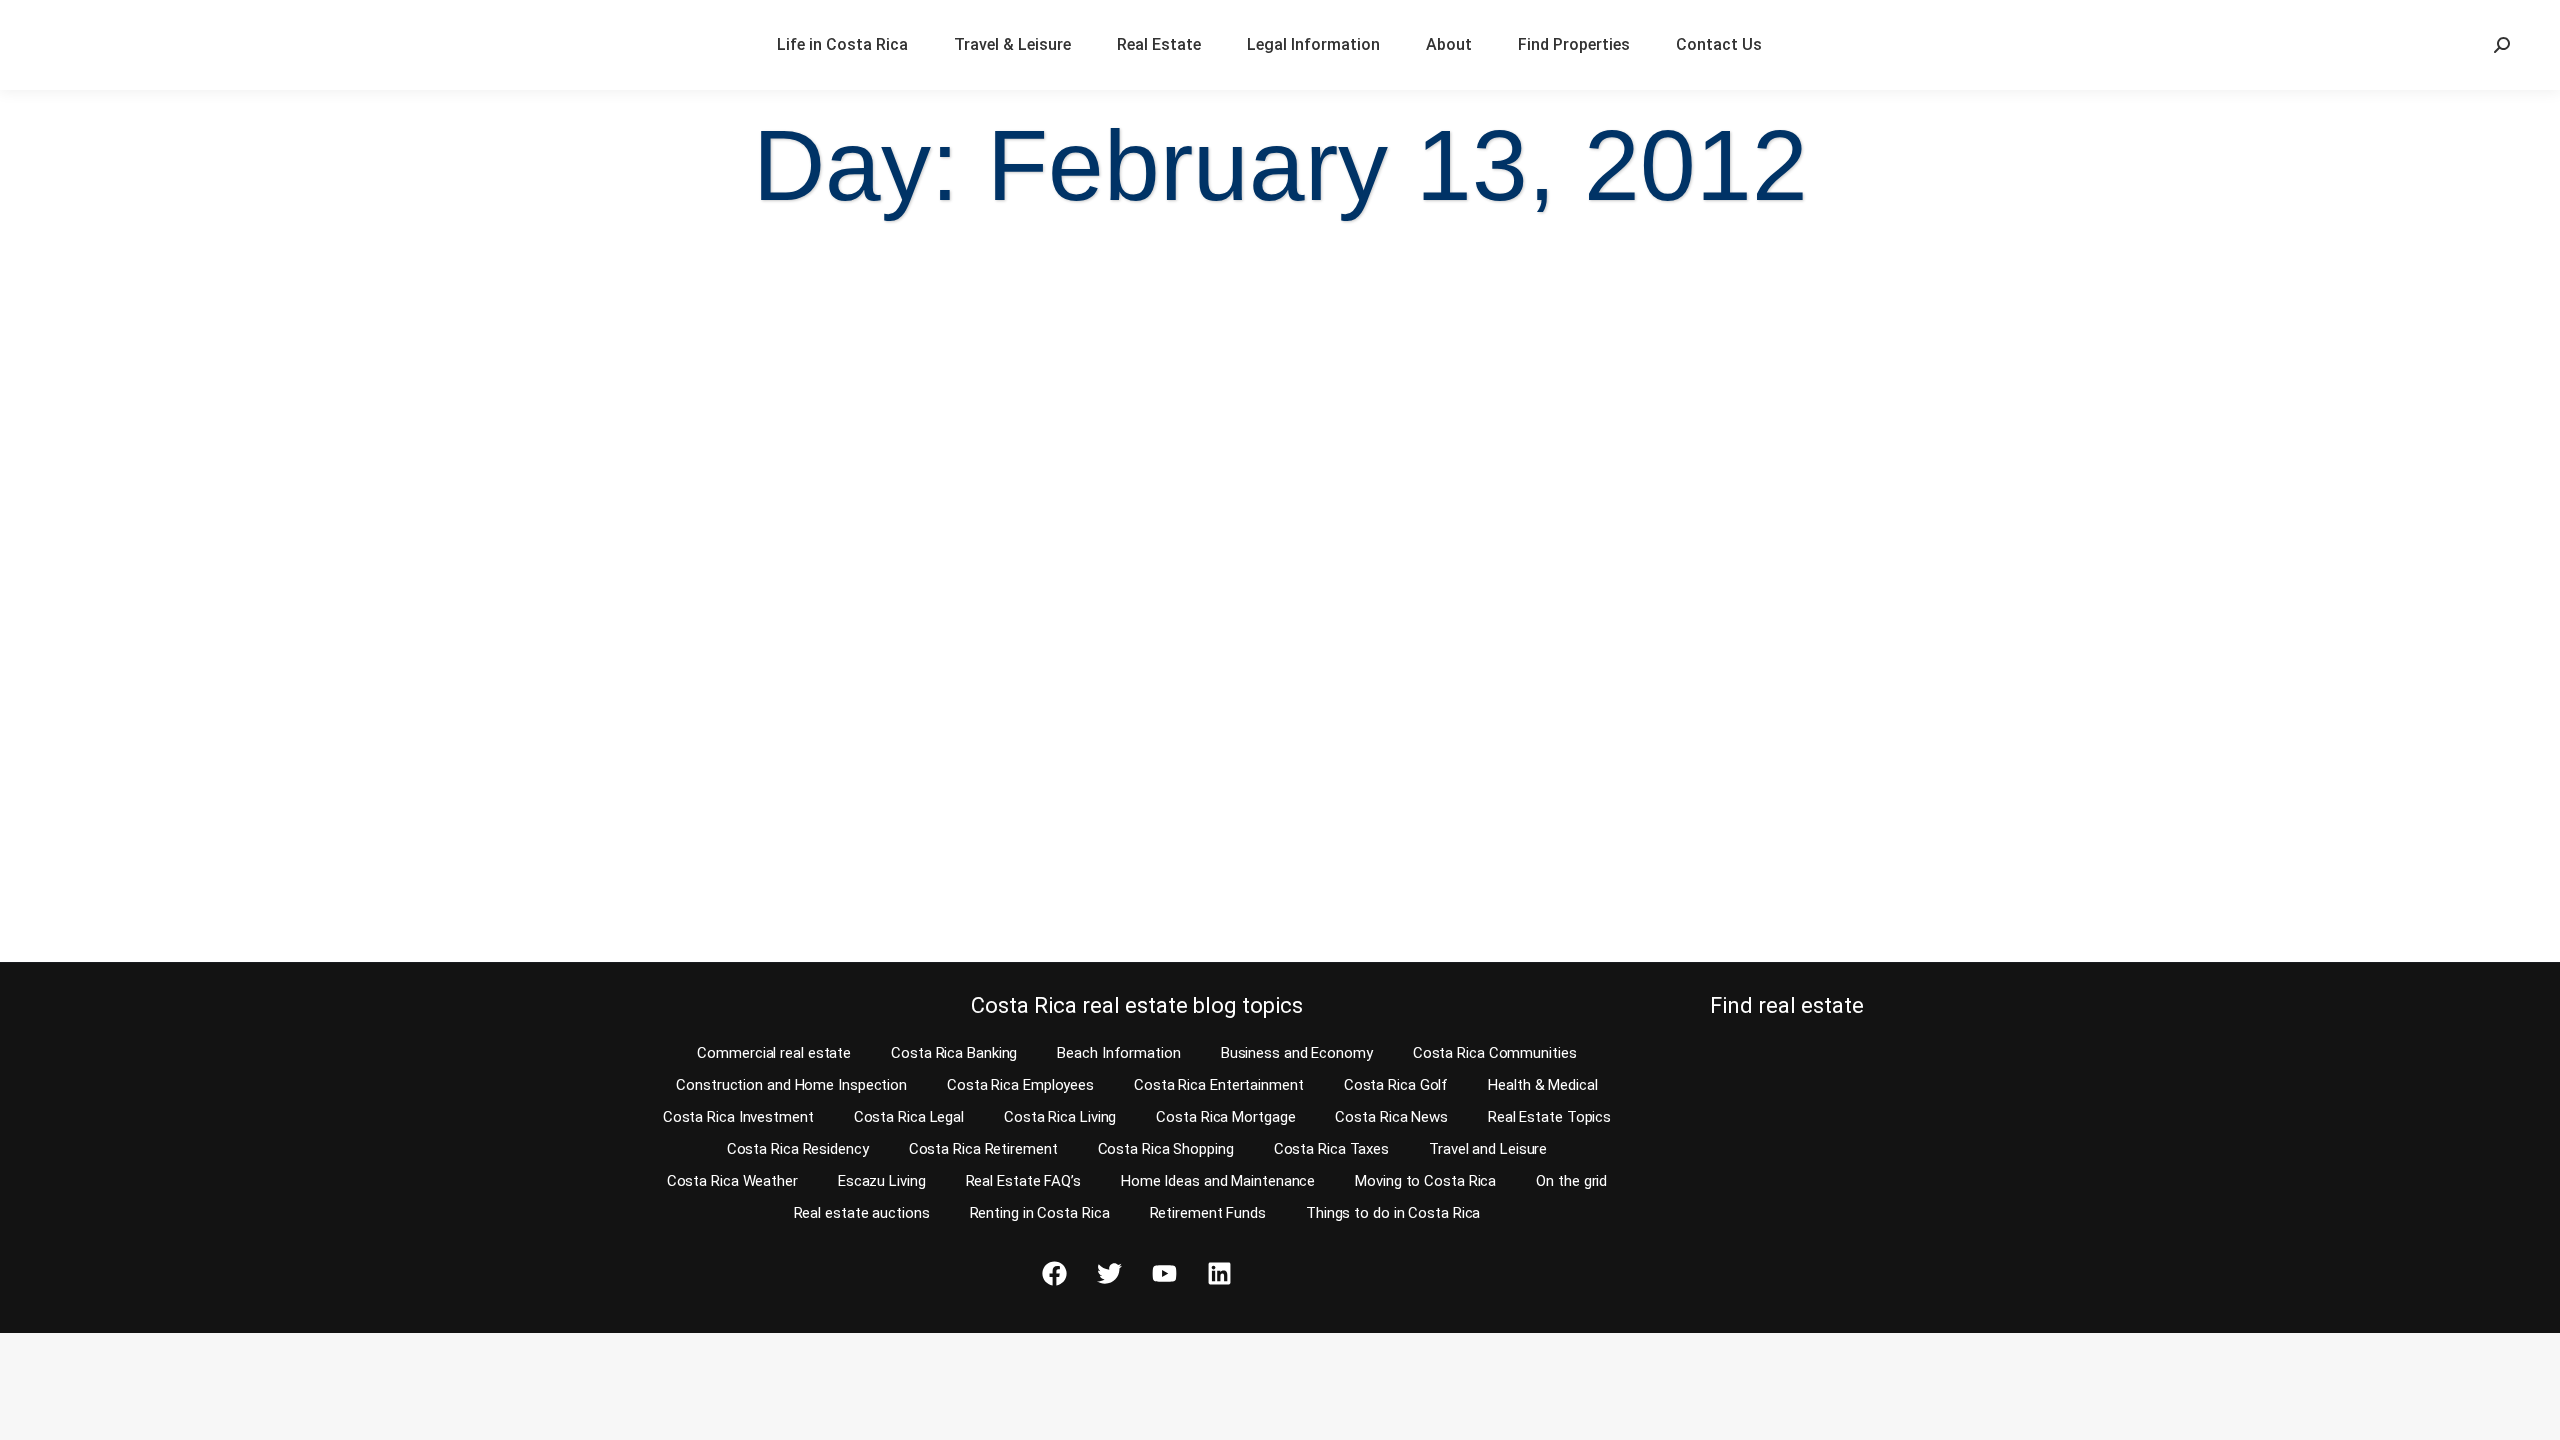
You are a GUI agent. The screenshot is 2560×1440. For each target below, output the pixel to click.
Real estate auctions (862, 1213)
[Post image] (330, 473)
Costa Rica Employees (1020, 1085)
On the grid (1571, 1181)
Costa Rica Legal (909, 1117)
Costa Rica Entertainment (1219, 1085)
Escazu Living (882, 1181)
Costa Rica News (1391, 1117)
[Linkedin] (1219, 1274)
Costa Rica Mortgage (1225, 1117)
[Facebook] (1054, 1274)
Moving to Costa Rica (1425, 1181)
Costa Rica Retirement (983, 1149)
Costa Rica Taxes (1331, 1149)
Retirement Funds (1208, 1213)
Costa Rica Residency (798, 1149)
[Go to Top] (2530, 1410)
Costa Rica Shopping (1166, 1149)
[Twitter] (1109, 1274)
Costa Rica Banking (954, 1053)
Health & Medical (1542, 1085)
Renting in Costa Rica (1040, 1213)
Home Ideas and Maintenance (1218, 1181)
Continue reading (122, 908)
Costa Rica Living (1060, 1117)
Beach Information (1118, 1053)
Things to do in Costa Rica (1393, 1213)
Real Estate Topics (1549, 1117)
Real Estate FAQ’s (1023, 1181)
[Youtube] (1164, 1274)
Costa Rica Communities (1495, 1053)
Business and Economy (1297, 1053)
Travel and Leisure (1488, 1149)
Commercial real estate (774, 1053)
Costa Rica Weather (732, 1181)
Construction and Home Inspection (791, 1085)
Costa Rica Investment (738, 1117)
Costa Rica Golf (1396, 1085)
